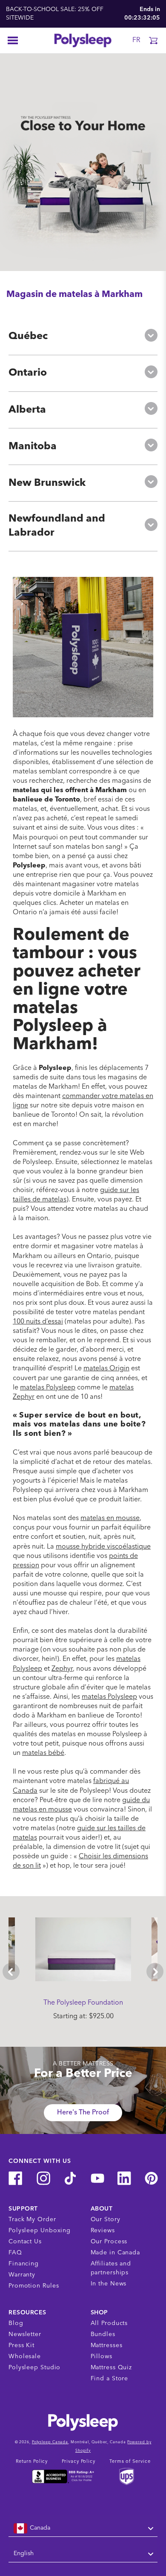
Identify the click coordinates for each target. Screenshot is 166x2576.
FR (136, 40)
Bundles (103, 2334)
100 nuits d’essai (38, 1322)
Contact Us (25, 2242)
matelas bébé (43, 1753)
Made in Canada (116, 2253)
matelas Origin (106, 1369)
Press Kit (21, 2345)
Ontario (28, 373)
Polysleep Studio (34, 2368)
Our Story (106, 2219)
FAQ (15, 2253)
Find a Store (110, 2379)
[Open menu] (13, 40)
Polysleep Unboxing (40, 2231)
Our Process (109, 2242)
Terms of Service (130, 2462)
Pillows (102, 2356)
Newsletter (25, 2334)
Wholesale (25, 2356)
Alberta (27, 410)
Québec (28, 337)
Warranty (22, 2275)
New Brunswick (47, 483)
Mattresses (107, 2345)
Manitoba (33, 447)
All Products (109, 2323)
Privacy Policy (79, 2462)
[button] (153, 40)
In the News (109, 2284)
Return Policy (32, 2462)
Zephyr (62, 1669)
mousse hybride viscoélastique (103, 1547)
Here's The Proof (83, 2113)
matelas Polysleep (48, 1388)
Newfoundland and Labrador (57, 526)
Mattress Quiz (112, 2368)
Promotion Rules (34, 2286)
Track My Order (32, 2219)
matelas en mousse (110, 1518)
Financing (24, 2264)
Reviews (103, 2231)
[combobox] (83, 2528)
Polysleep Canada (50, 2442)
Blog (16, 2323)
